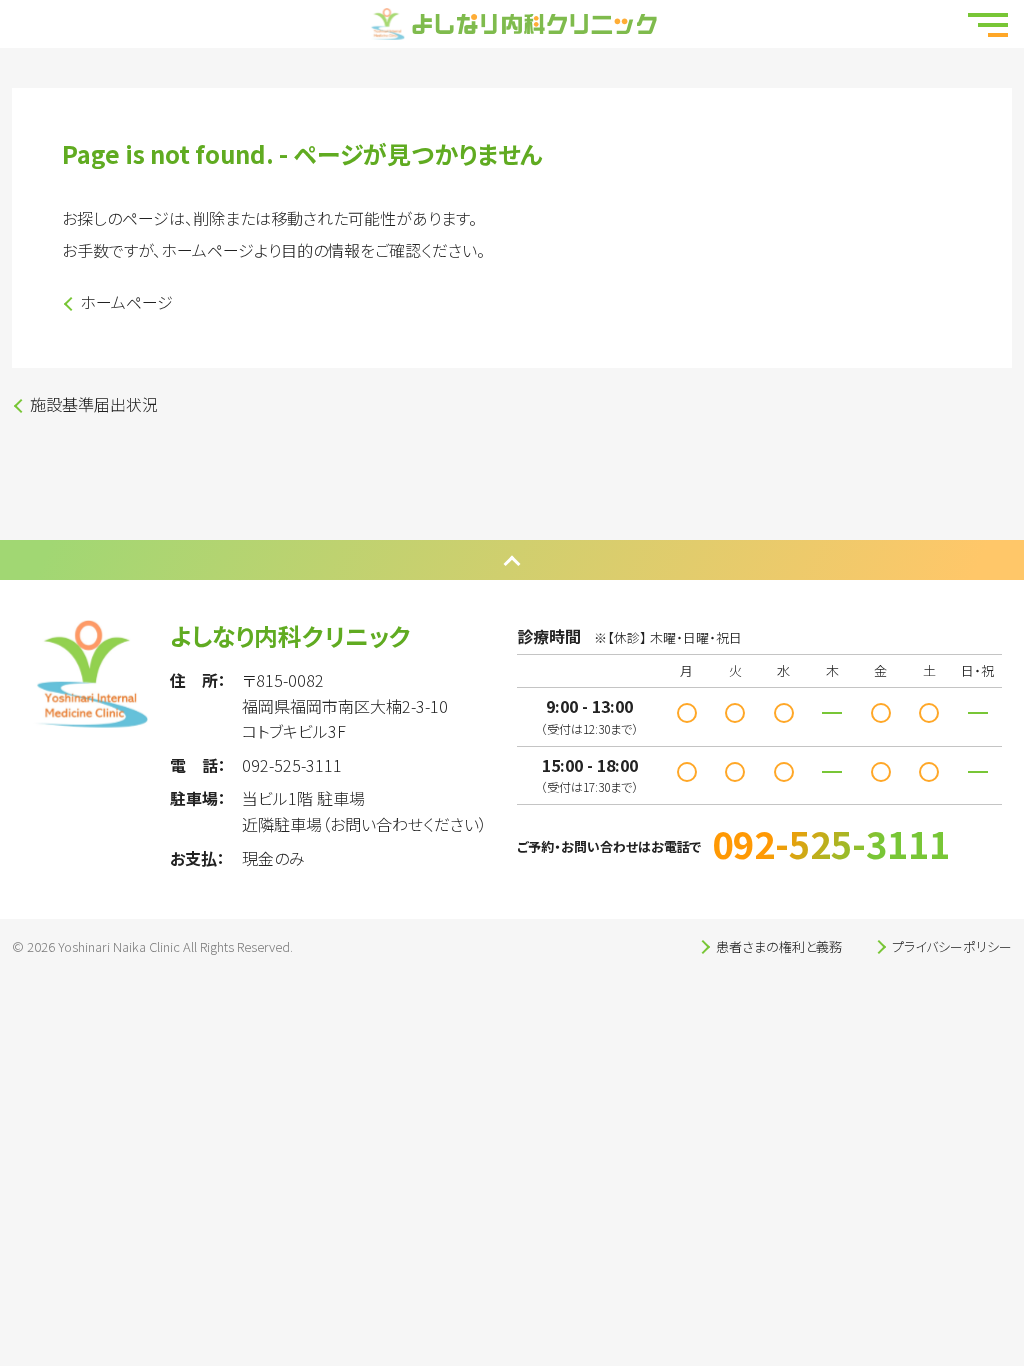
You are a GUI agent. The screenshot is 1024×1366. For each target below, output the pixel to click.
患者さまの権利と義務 (779, 946)
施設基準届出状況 (94, 404)
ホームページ (126, 302)
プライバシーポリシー (952, 946)
